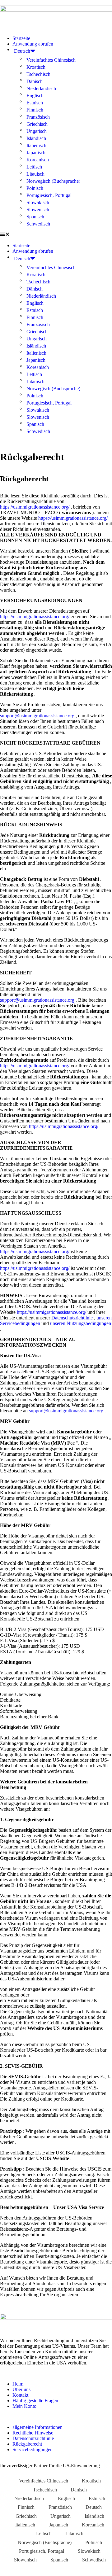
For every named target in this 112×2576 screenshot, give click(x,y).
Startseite (21, 38)
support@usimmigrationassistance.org (37, 716)
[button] (56, 235)
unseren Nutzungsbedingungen (81, 1323)
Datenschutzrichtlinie (72, 1318)
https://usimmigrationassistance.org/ (35, 507)
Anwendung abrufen (33, 44)
